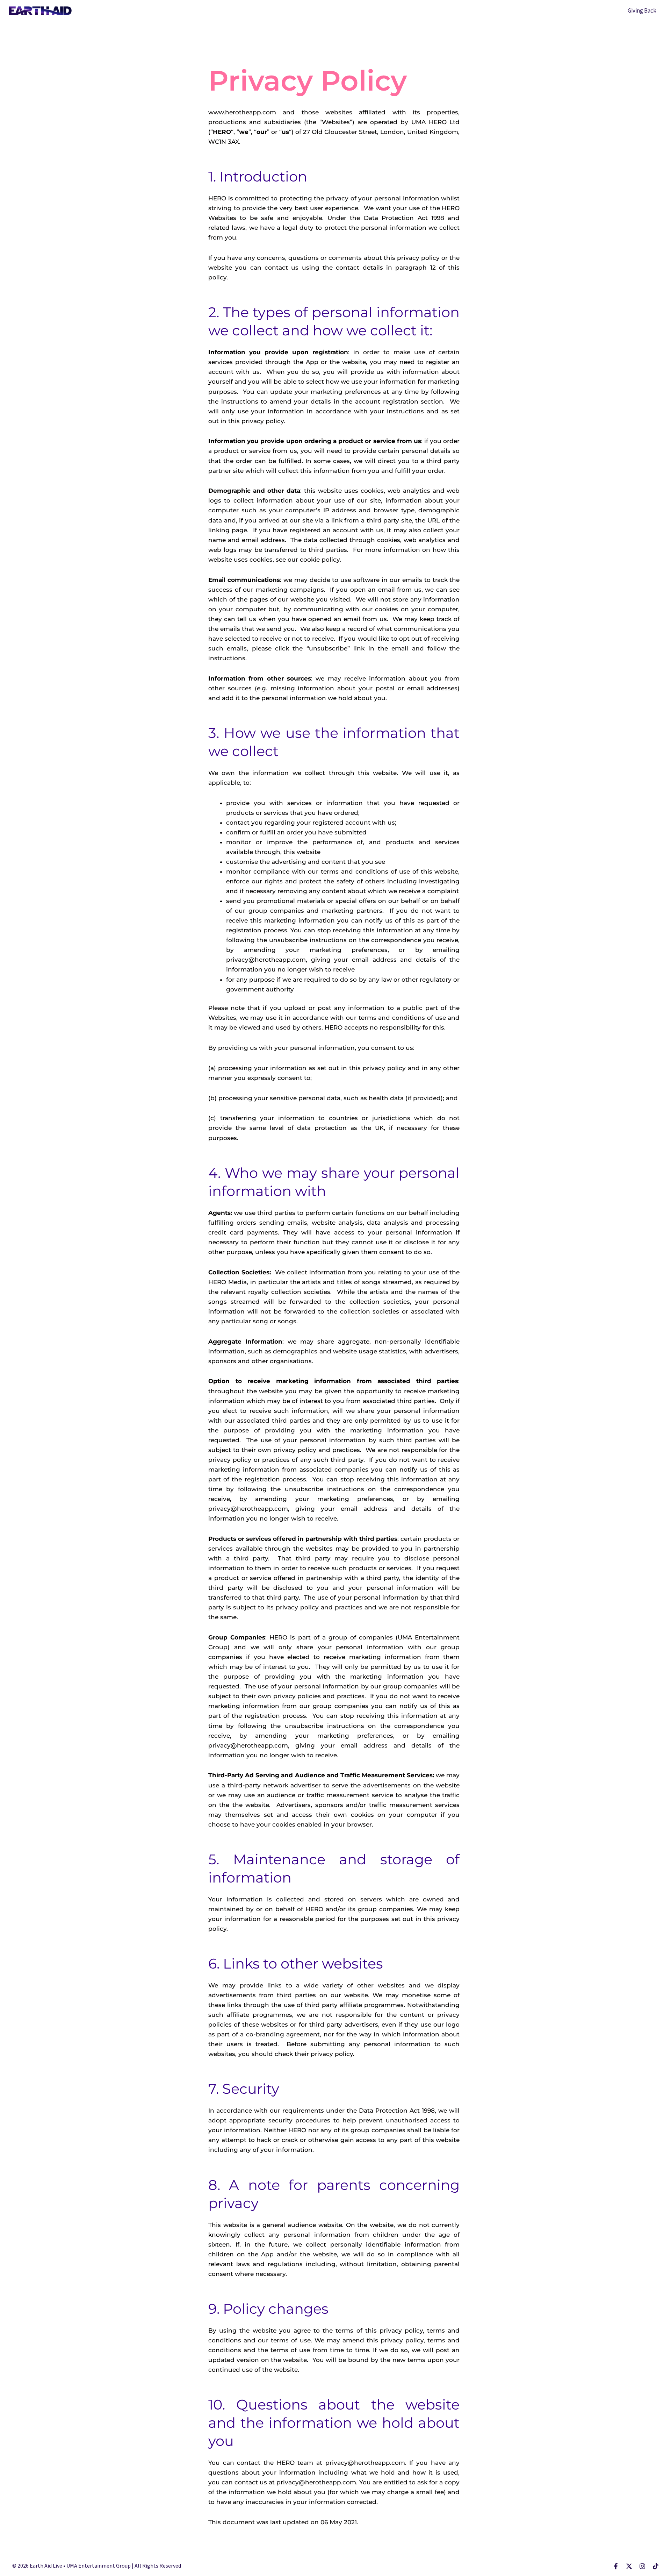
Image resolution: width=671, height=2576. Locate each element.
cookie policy (320, 560)
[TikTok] (656, 2566)
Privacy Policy (138, 34)
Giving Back (642, 10)
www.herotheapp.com (242, 112)
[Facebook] (616, 2566)
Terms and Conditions (203, 34)
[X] (629, 2566)
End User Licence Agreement (341, 34)
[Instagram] (642, 2566)
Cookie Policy (266, 34)
